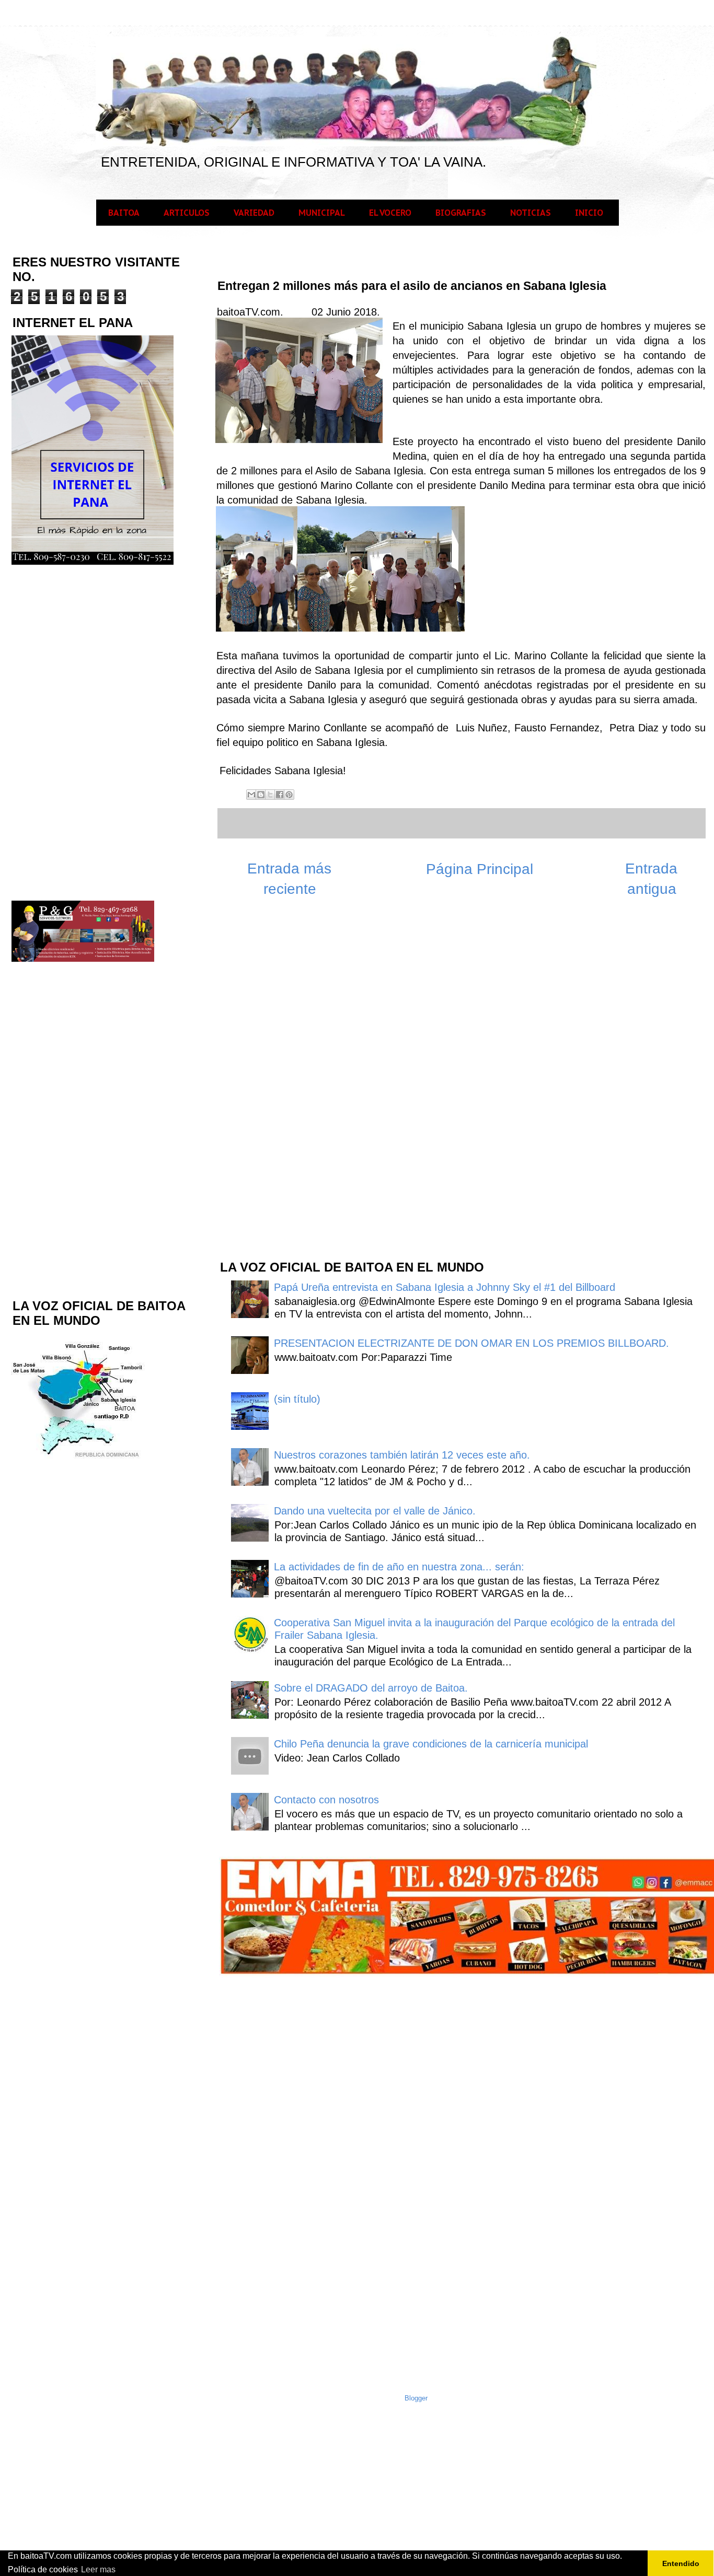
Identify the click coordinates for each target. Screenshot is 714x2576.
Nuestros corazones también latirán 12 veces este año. (402, 1455)
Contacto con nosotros (326, 1800)
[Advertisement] (297, 1084)
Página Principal (480, 869)
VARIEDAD (254, 213)
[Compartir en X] (270, 795)
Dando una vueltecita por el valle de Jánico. (375, 1511)
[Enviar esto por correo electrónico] (251, 795)
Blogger (416, 2398)
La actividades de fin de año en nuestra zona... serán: (399, 1567)
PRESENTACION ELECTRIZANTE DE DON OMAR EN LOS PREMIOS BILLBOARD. (471, 1343)
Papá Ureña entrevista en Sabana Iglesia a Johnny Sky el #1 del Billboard (445, 1287)
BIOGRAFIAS (461, 213)
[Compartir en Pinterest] (289, 795)
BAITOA (124, 213)
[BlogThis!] (261, 795)
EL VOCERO (390, 213)
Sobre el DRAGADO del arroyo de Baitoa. (371, 1688)
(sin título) (297, 1399)
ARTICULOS (187, 213)
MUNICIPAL (322, 213)
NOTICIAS (531, 213)
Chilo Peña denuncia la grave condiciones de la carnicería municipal (431, 1744)
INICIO (589, 213)
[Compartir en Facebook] (280, 795)
